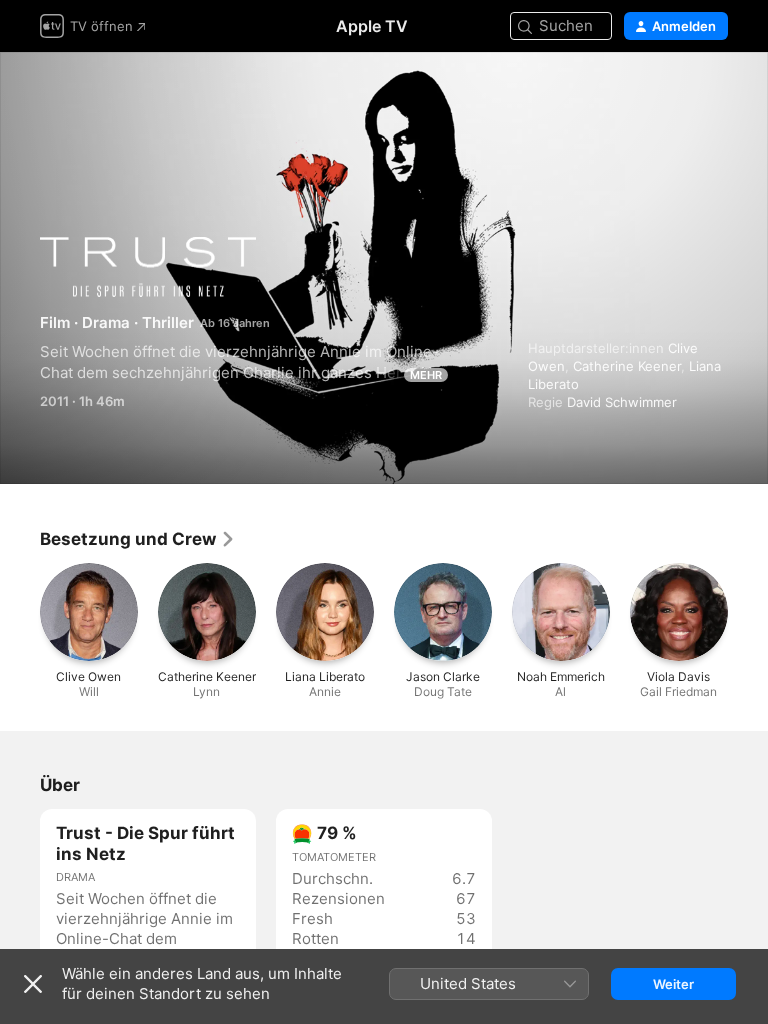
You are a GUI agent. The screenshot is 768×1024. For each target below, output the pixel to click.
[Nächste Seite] (748, 612)
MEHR (426, 375)
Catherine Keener (627, 366)
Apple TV (372, 26)
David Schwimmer (622, 402)
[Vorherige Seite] (20, 612)
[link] (138, 539)
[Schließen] (33, 984)
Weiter (673, 984)
